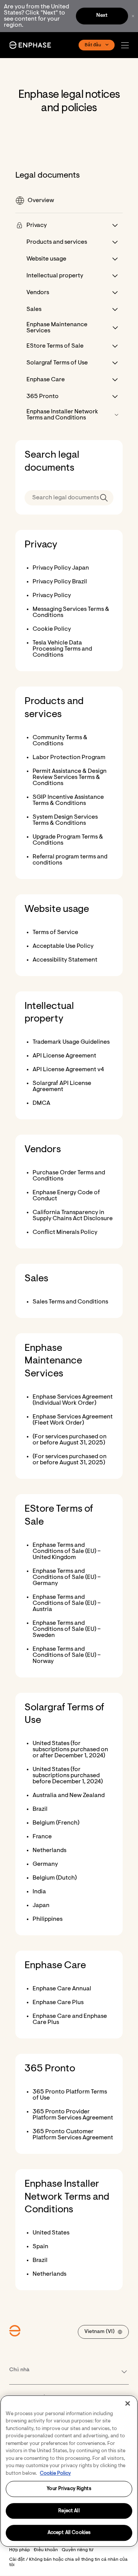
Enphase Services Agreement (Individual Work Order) (73, 1400)
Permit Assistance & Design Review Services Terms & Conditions (70, 777)
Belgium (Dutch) (55, 1878)
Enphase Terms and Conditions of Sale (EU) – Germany (67, 1577)
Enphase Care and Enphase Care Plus (70, 2019)
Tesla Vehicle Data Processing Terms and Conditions (62, 649)
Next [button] (102, 16)
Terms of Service (55, 933)
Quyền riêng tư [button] (78, 2550)
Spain (40, 2247)
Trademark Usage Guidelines (71, 1042)
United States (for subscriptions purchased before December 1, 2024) (68, 1776)
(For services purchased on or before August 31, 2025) (70, 1440)
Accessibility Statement (65, 960)
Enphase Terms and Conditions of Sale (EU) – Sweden (67, 1629)
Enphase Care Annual (62, 1989)
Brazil (40, 1809)
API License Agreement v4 (68, 1070)
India (39, 1892)
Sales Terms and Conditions (70, 1302)
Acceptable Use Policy (63, 946)
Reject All (69, 2511)
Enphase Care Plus (58, 2003)
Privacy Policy (52, 596)
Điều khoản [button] (46, 2550)
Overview (41, 201)
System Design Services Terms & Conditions (65, 820)
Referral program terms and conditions (70, 860)
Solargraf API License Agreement (62, 1086)
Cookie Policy (52, 629)
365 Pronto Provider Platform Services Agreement (73, 2115)
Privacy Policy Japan (61, 568)
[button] (127, 45)
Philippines (48, 1919)
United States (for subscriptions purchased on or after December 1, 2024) (70, 1750)
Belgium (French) (56, 1823)
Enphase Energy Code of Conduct (66, 1196)
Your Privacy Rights (69, 2489)
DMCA (41, 1103)
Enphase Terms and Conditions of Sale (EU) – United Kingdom (67, 1551)
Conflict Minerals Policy (65, 1232)
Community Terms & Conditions (60, 741)
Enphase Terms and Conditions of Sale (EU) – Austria (67, 1603)
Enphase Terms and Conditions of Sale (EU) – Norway (67, 1655)
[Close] (128, 2403)
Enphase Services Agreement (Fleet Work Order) (73, 1420)
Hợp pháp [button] (20, 2550)
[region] (69, 2471)
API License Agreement (64, 1056)
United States (51, 2233)
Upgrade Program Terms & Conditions (68, 840)
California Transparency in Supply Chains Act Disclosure (73, 1216)
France (42, 1837)
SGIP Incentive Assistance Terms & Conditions (68, 800)
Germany (45, 1864)
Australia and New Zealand (69, 1796)
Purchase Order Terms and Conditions (69, 1176)
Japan (41, 1906)
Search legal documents (52, 462)
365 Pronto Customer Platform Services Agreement (73, 2135)
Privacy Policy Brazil (60, 582)
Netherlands (49, 1851)
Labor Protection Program (69, 758)
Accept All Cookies (69, 2533)
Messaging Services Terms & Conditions (71, 612)
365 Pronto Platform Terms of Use (70, 2095)
